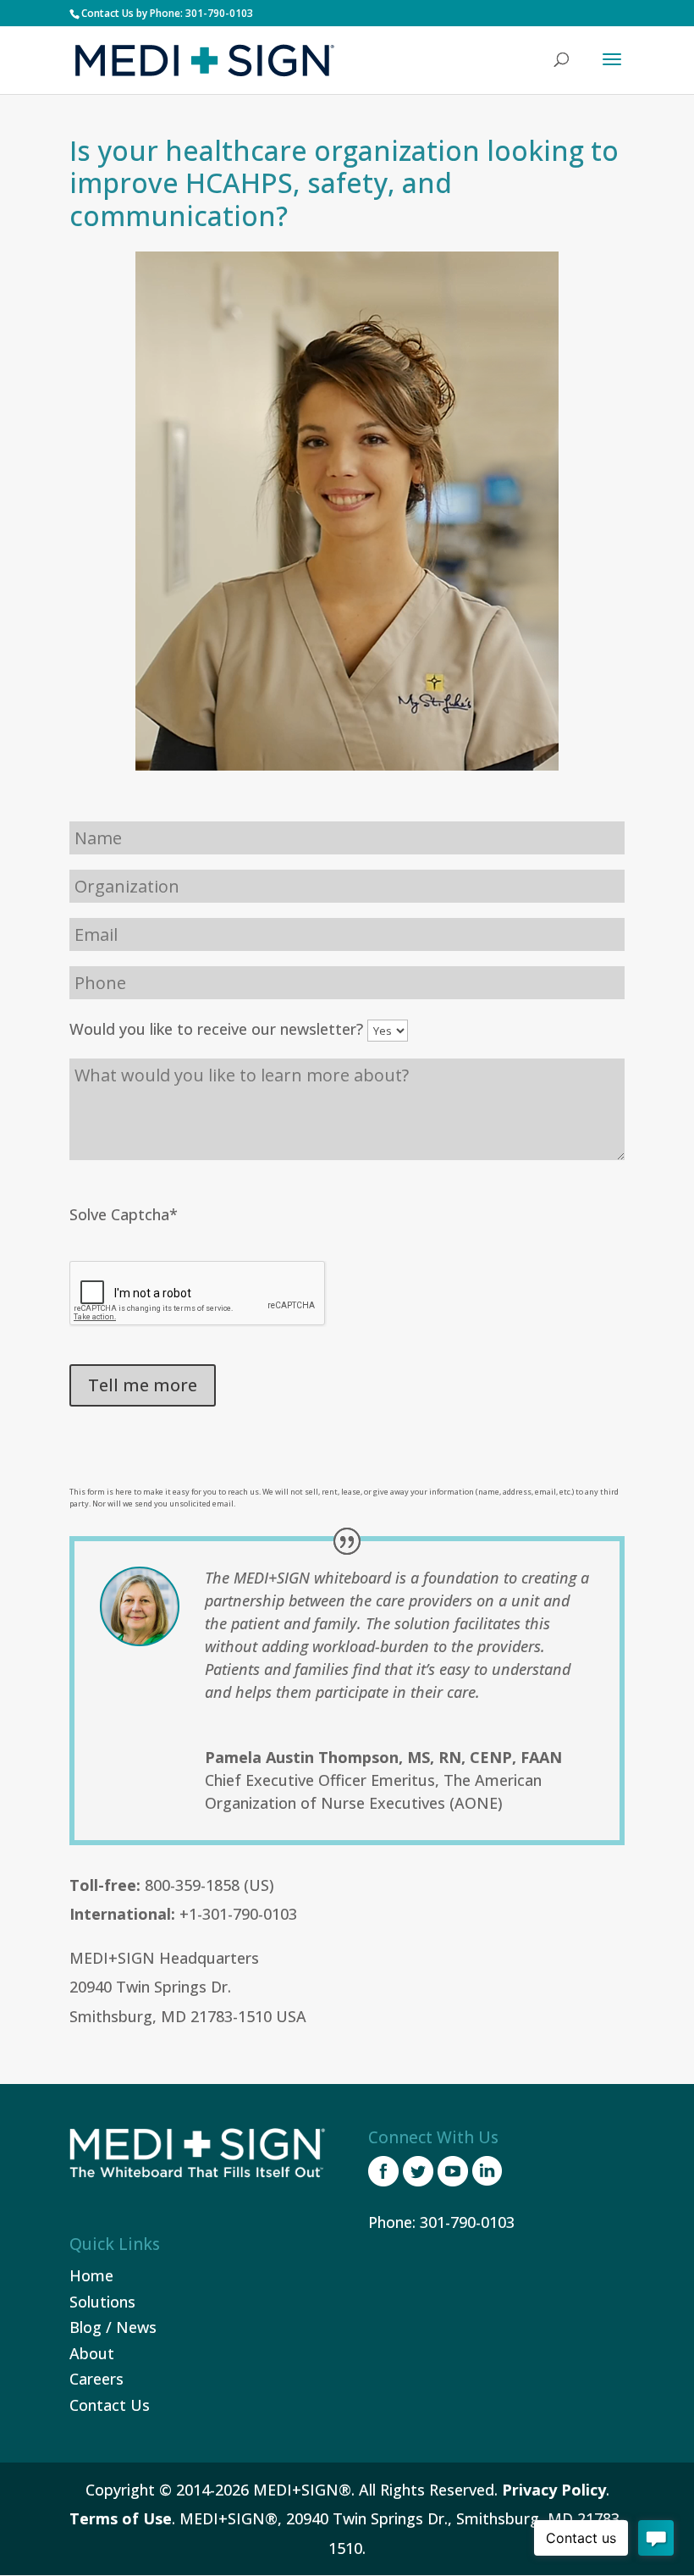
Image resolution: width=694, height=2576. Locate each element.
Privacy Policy (554, 2490)
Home (91, 2275)
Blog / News (113, 2327)
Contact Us (110, 2405)
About (92, 2353)
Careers (96, 2379)
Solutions (102, 2302)
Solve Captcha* (124, 1214)
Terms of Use (121, 2518)
